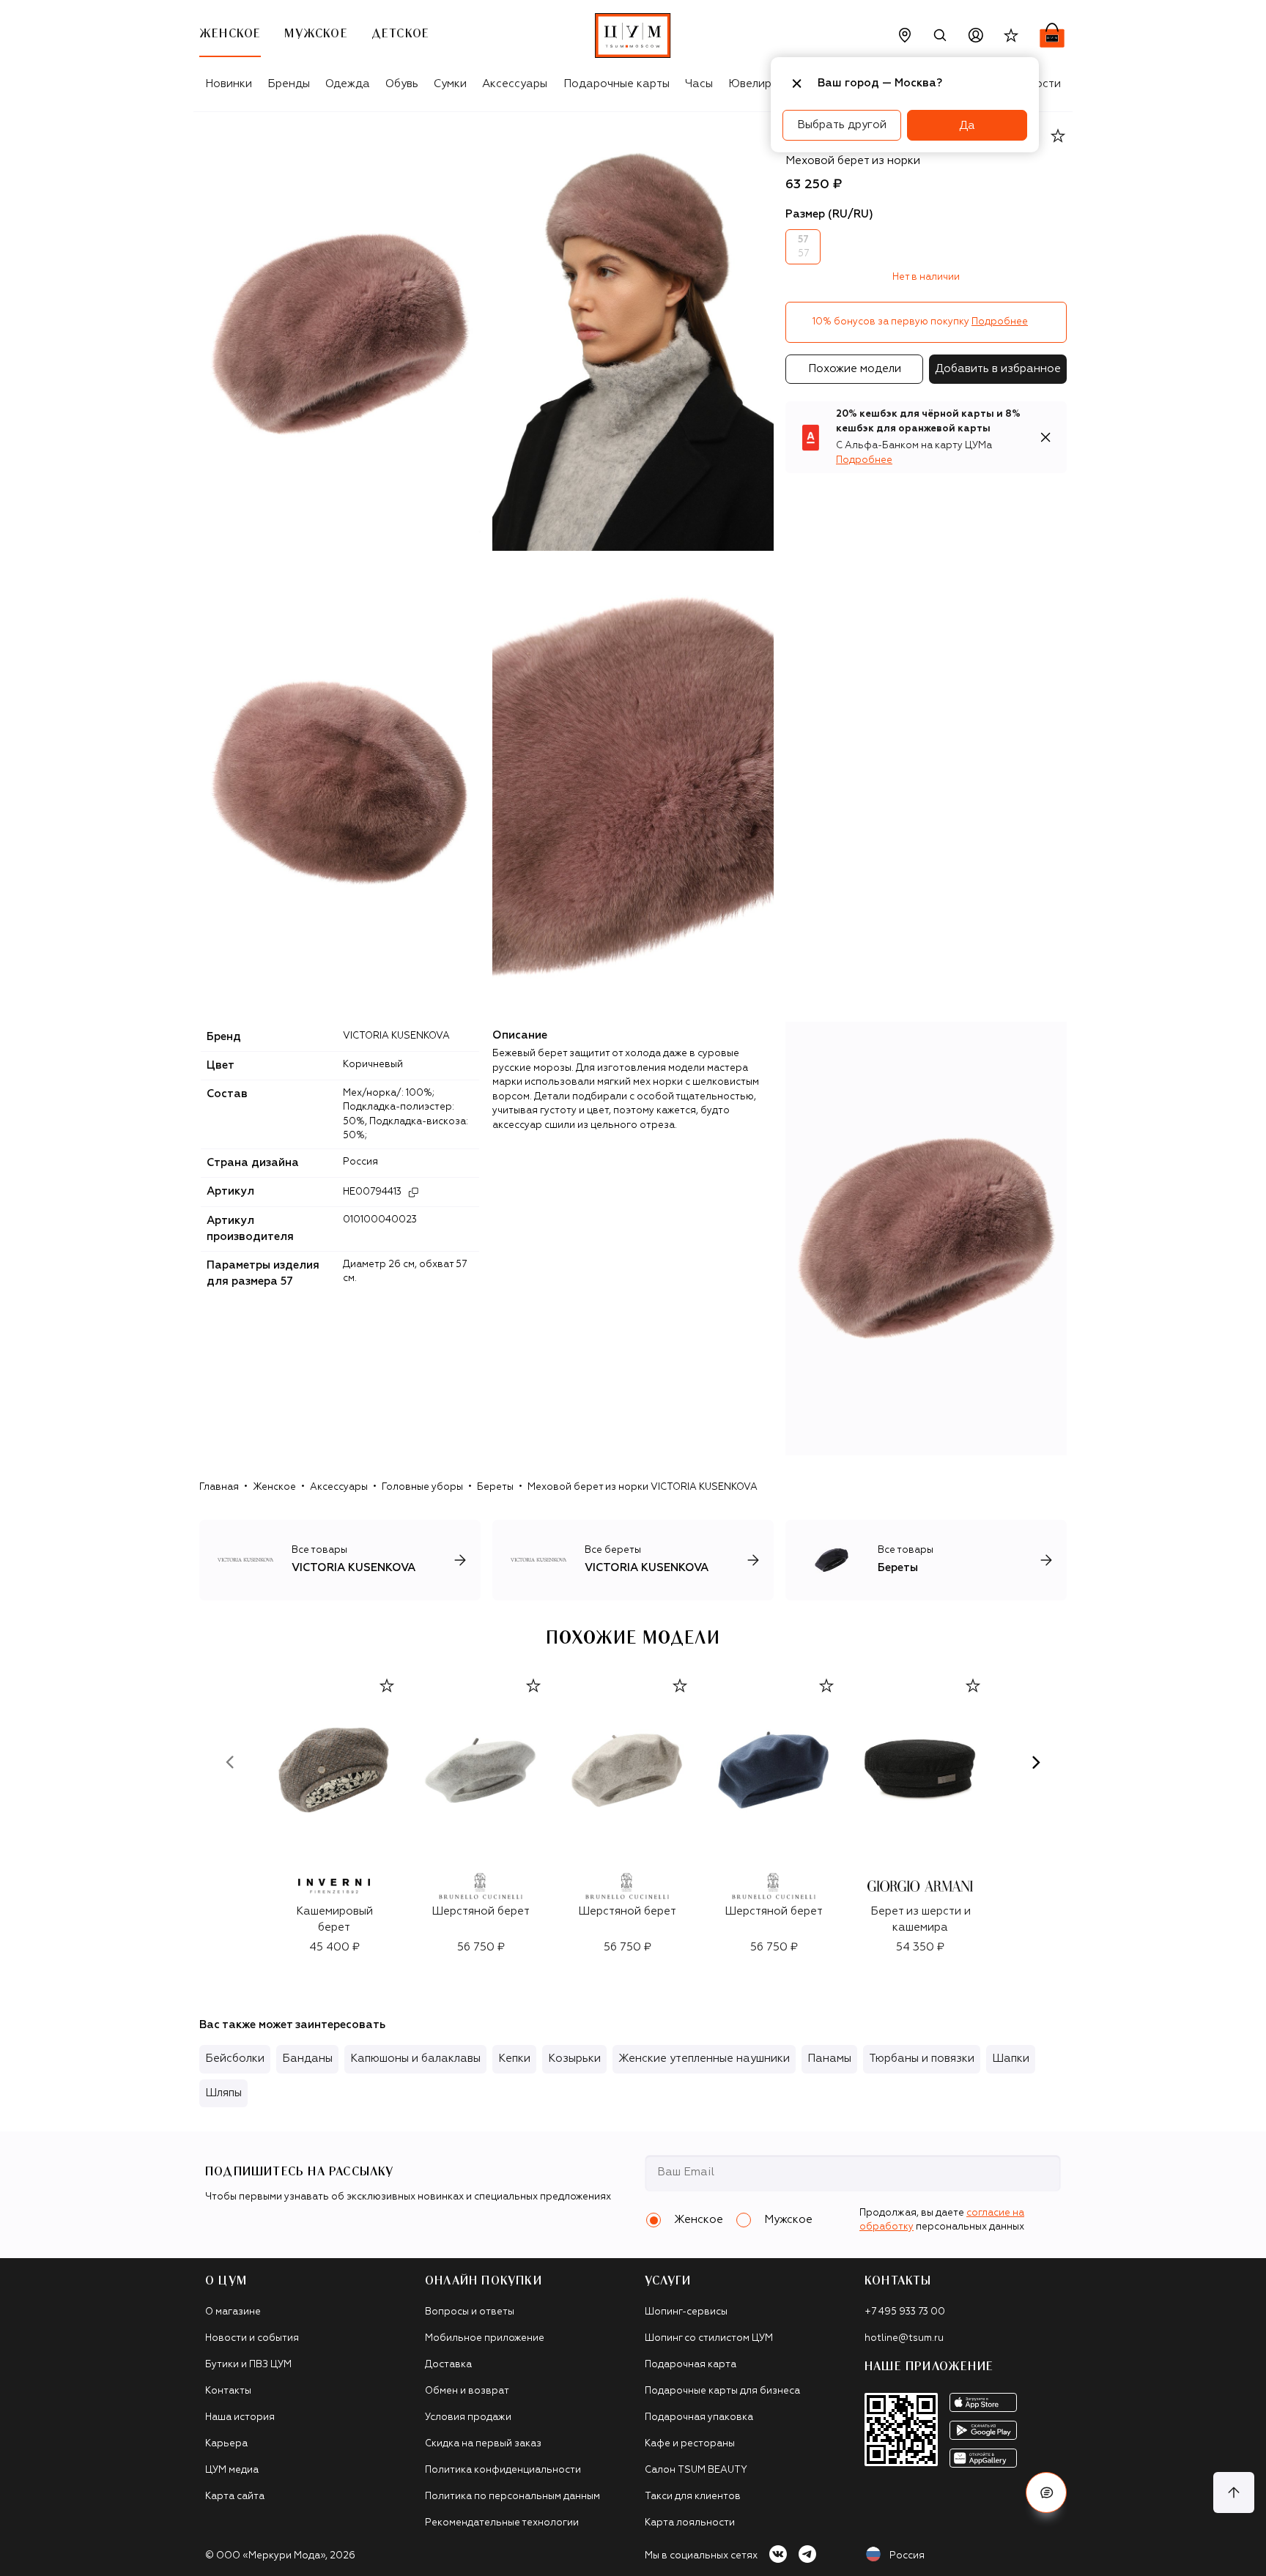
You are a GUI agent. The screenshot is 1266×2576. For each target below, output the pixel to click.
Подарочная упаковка (699, 2417)
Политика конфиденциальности (503, 2470)
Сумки (450, 84)
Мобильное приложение (485, 2338)
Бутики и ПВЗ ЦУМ (248, 2365)
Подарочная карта (691, 2365)
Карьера (226, 2444)
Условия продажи (468, 2417)
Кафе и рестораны (690, 2444)
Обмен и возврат (467, 2391)
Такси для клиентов (693, 2497)
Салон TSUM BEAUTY (696, 2470)
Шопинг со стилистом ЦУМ (709, 2338)
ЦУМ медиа (232, 2470)
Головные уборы (422, 1487)
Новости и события (252, 2338)
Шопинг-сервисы (686, 2312)
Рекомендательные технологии (502, 2523)
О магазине (233, 2312)
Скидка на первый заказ (483, 2444)
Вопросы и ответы (470, 2312)
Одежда (348, 84)
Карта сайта (235, 2497)
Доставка (448, 2365)
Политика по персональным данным (512, 2497)
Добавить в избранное (998, 369)
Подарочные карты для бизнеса (722, 2391)
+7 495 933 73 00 (905, 2312)
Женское (274, 1487)
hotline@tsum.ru (904, 2338)
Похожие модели (855, 369)
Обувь (402, 84)
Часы (699, 84)
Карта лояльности (690, 2523)
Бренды (289, 84)
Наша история (240, 2417)
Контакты (228, 2391)
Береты (495, 1487)
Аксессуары (515, 84)
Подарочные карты (617, 84)
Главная (219, 1487)
